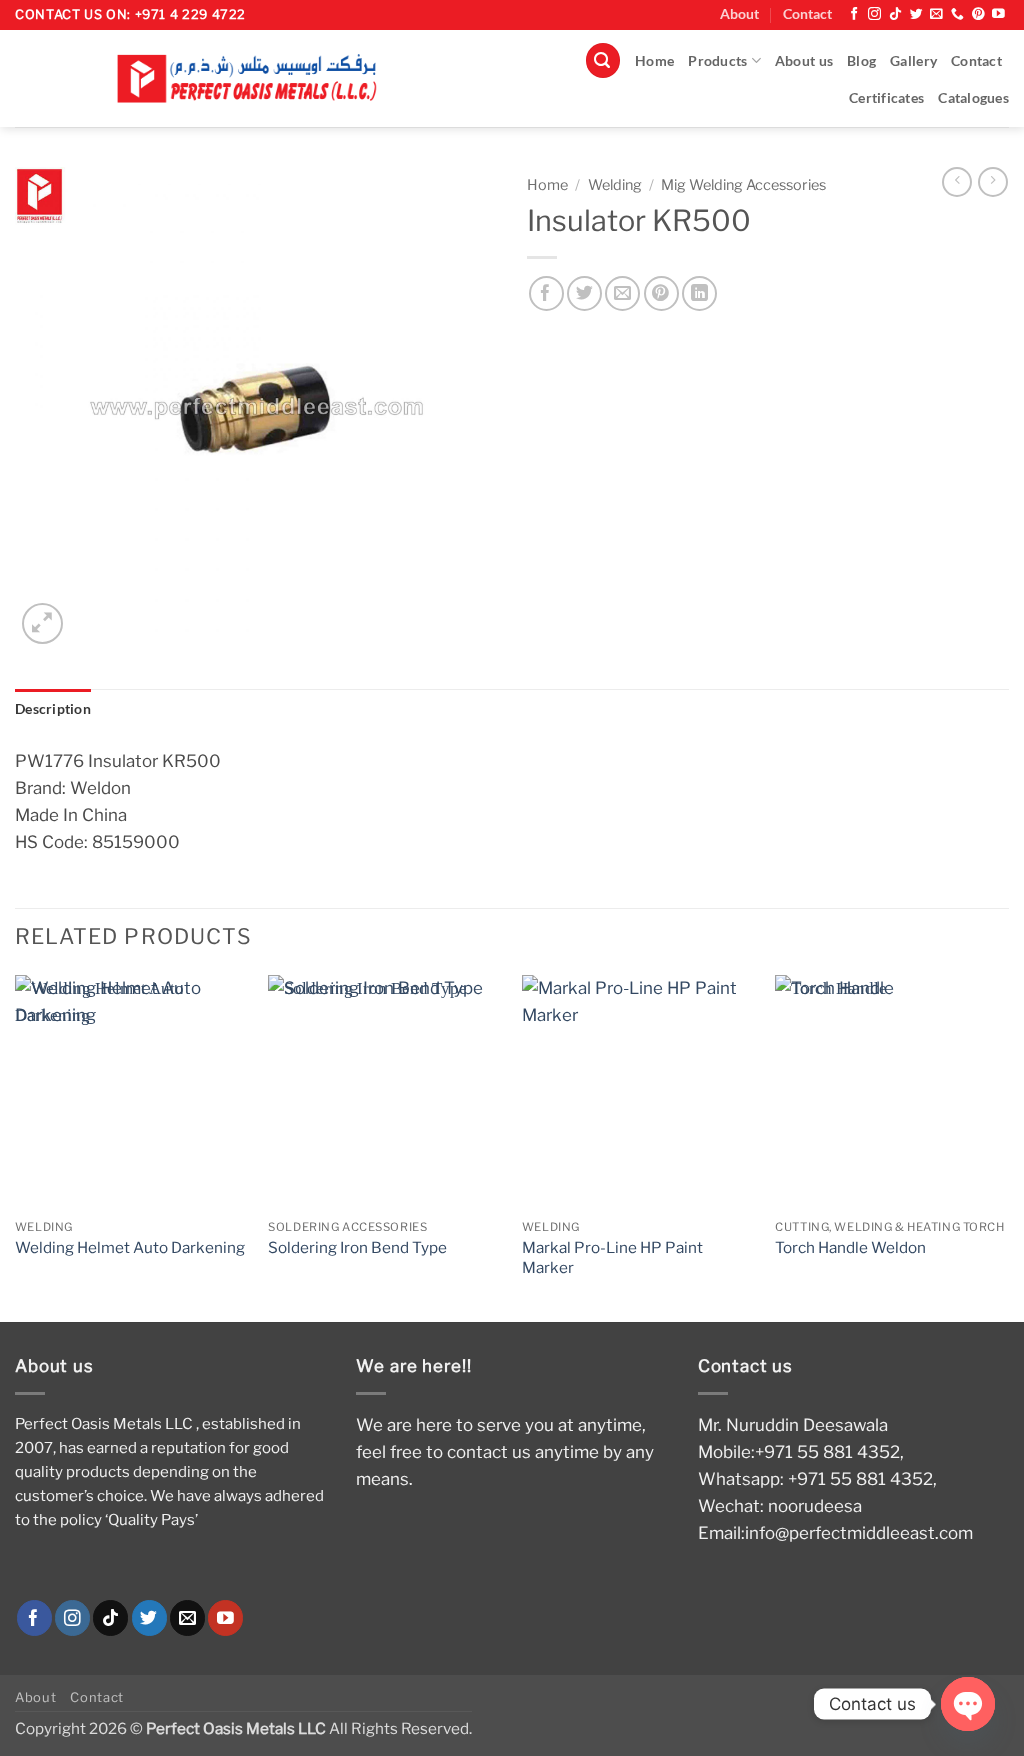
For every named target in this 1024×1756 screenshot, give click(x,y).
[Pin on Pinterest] (661, 293)
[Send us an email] (936, 14)
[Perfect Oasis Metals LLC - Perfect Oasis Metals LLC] (255, 79)
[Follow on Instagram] (874, 14)
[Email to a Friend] (622, 293)
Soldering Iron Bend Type (357, 1247)
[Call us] (957, 14)
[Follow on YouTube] (998, 14)
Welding (615, 185)
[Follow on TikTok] (895, 14)
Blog (861, 61)
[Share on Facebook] (546, 293)
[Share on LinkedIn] (699, 293)
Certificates (886, 98)
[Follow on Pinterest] (978, 14)
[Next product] (957, 182)
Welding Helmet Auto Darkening (130, 1247)
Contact (807, 14)
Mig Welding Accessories (743, 185)
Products (717, 61)
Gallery (913, 61)
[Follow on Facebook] (854, 14)
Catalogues (973, 98)
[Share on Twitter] (584, 293)
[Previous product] (993, 182)
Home (654, 61)
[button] (603, 60)
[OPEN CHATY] (968, 1704)
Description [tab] (53, 709)
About (739, 14)
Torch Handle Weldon (850, 1247)
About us (804, 61)
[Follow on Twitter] (916, 14)
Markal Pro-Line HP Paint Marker (612, 1257)
